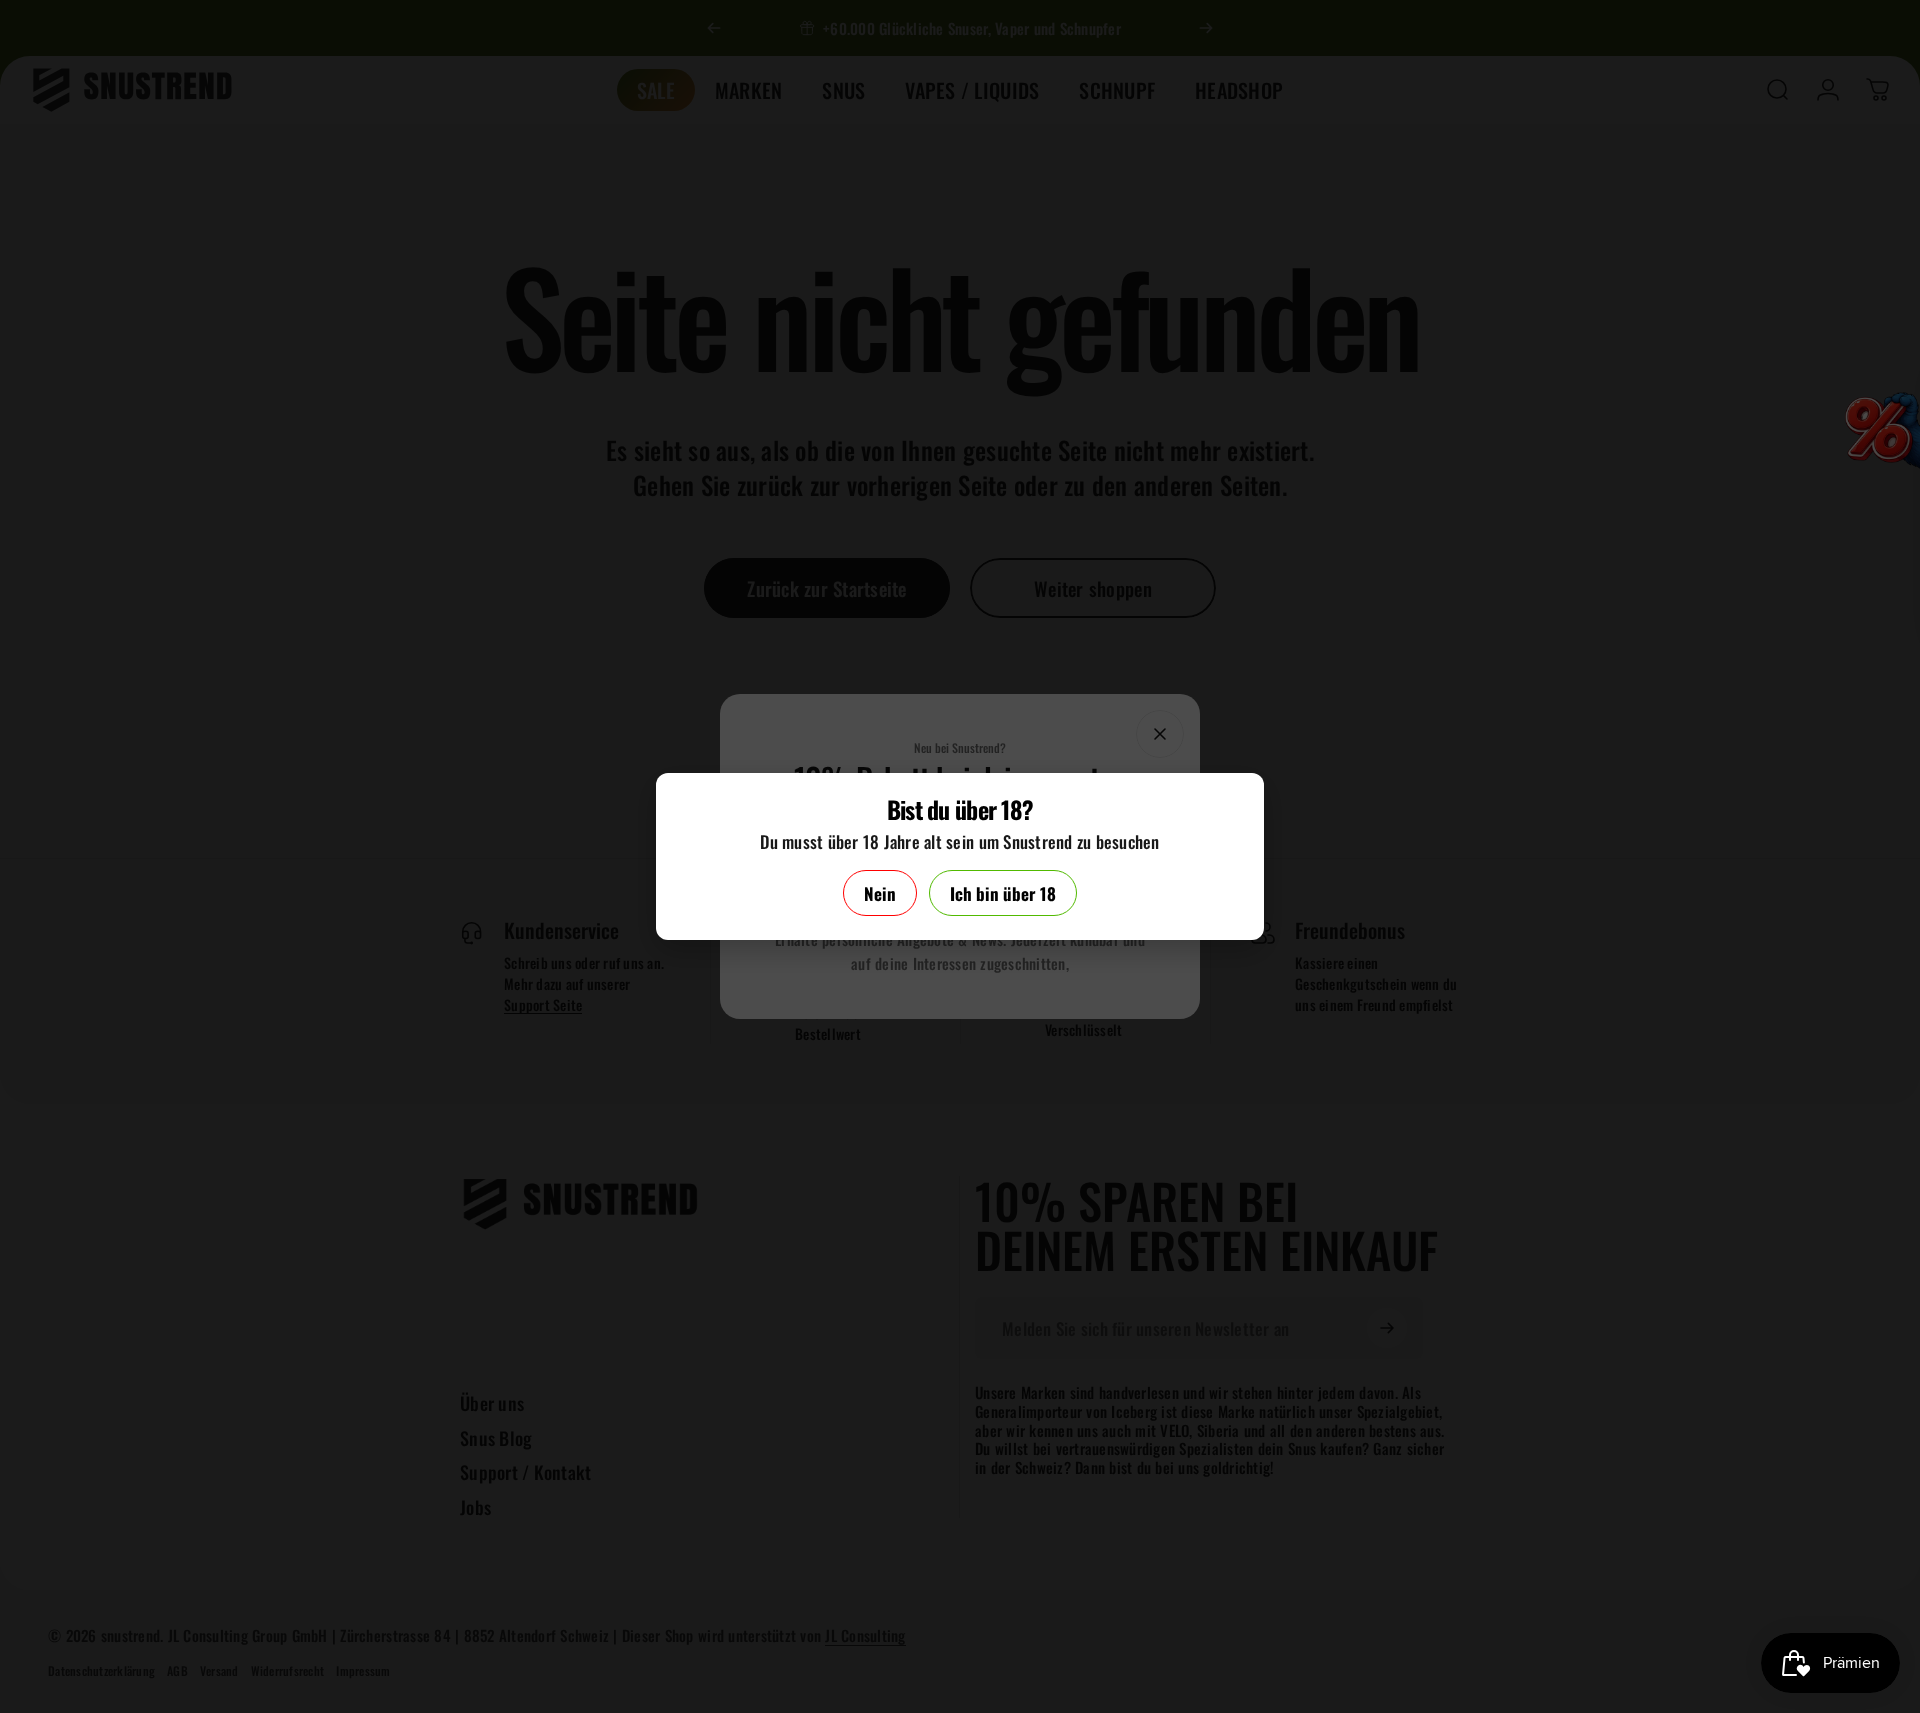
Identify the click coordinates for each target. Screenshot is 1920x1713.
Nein (880, 893)
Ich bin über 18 (1003, 893)
